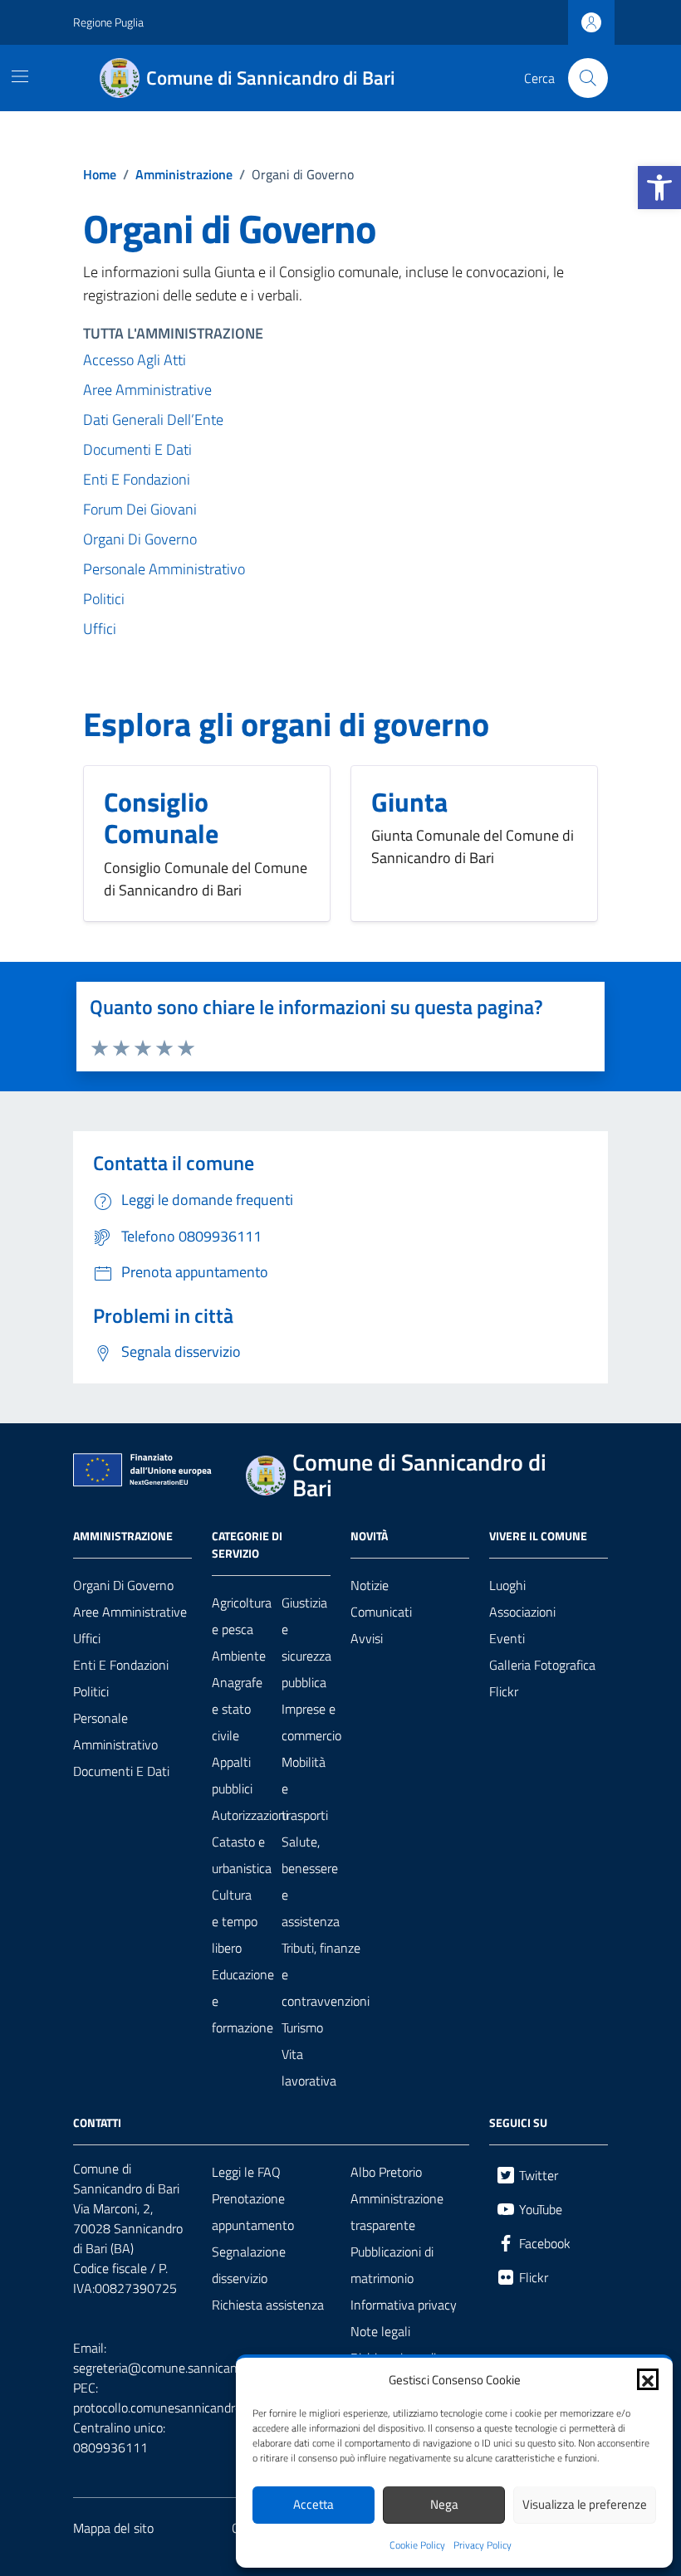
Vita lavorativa (309, 2067)
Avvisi (367, 1638)
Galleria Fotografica (542, 1665)
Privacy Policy (483, 2545)
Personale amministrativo (164, 569)
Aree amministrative (147, 390)
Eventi (507, 1638)
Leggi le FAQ (246, 2172)
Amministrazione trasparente (397, 2212)
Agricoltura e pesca (242, 1616)
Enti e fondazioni (137, 479)
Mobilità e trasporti (305, 1788)
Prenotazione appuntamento (253, 2212)
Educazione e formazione (243, 2001)
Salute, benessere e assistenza (311, 1881)
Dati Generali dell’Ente (153, 420)
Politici (104, 599)
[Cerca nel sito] (588, 78)
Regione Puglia (108, 22)
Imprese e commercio (311, 1722)
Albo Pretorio (386, 2172)
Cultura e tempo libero (235, 1921)
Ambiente (239, 1656)
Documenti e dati (137, 449)
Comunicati (381, 1612)
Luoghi (507, 1585)
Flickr (504, 1691)
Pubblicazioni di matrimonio (392, 2265)
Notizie (370, 1585)
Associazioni (522, 1612)
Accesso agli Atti (135, 360)
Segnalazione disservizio (249, 2265)
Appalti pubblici (232, 1775)
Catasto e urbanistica (242, 1855)
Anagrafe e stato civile (237, 1709)
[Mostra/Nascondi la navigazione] (20, 76)
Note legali (380, 2331)
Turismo (302, 2027)
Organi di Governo (140, 539)
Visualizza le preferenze (585, 2504)
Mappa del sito (113, 2528)
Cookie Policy (417, 2545)
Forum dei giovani (140, 509)
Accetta (314, 2504)
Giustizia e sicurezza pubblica (306, 1642)
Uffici (100, 629)
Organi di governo (123, 1585)
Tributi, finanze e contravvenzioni (326, 1974)
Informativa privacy (404, 2305)
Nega (444, 2504)
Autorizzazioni (250, 1815)
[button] (659, 188)
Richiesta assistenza (268, 2305)
